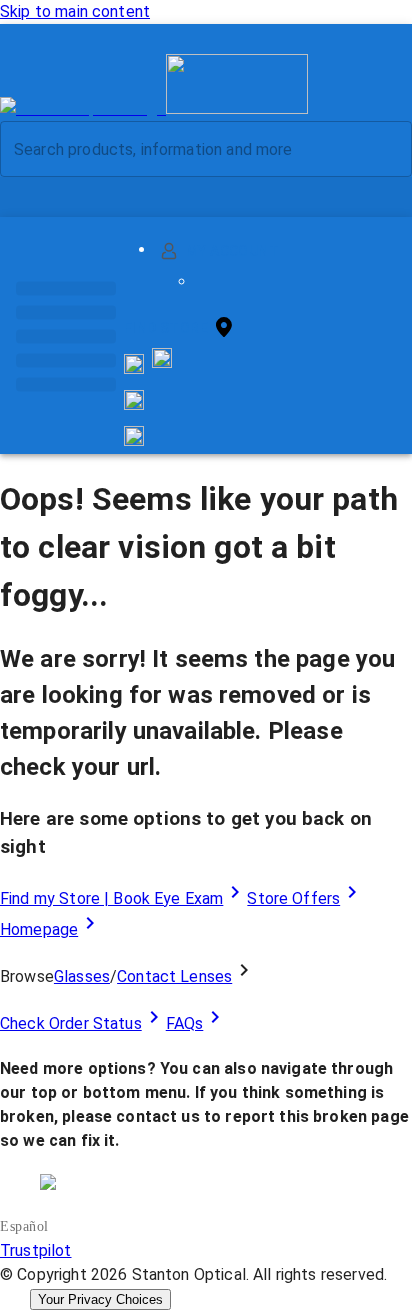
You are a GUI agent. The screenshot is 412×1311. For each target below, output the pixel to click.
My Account (232, 251)
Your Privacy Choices (100, 1299)
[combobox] (189, 149)
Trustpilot (36, 1250)
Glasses (82, 976)
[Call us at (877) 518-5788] (162, 362)
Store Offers (293, 898)
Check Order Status (71, 1023)
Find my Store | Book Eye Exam (111, 898)
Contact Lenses (174, 976)
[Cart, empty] (134, 436)
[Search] (381, 149)
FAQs (185, 1023)
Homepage (39, 929)
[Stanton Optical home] (154, 108)
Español (24, 1226)
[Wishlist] (134, 400)
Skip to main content (75, 11)
